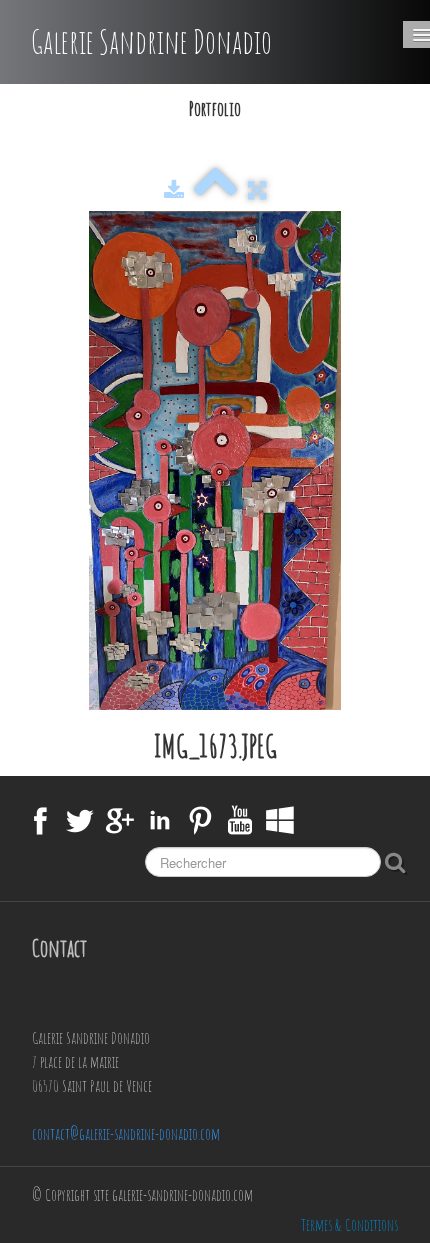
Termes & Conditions (349, 1225)
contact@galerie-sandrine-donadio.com (126, 1134)
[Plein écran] (257, 190)
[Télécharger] (174, 190)
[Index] (216, 190)
